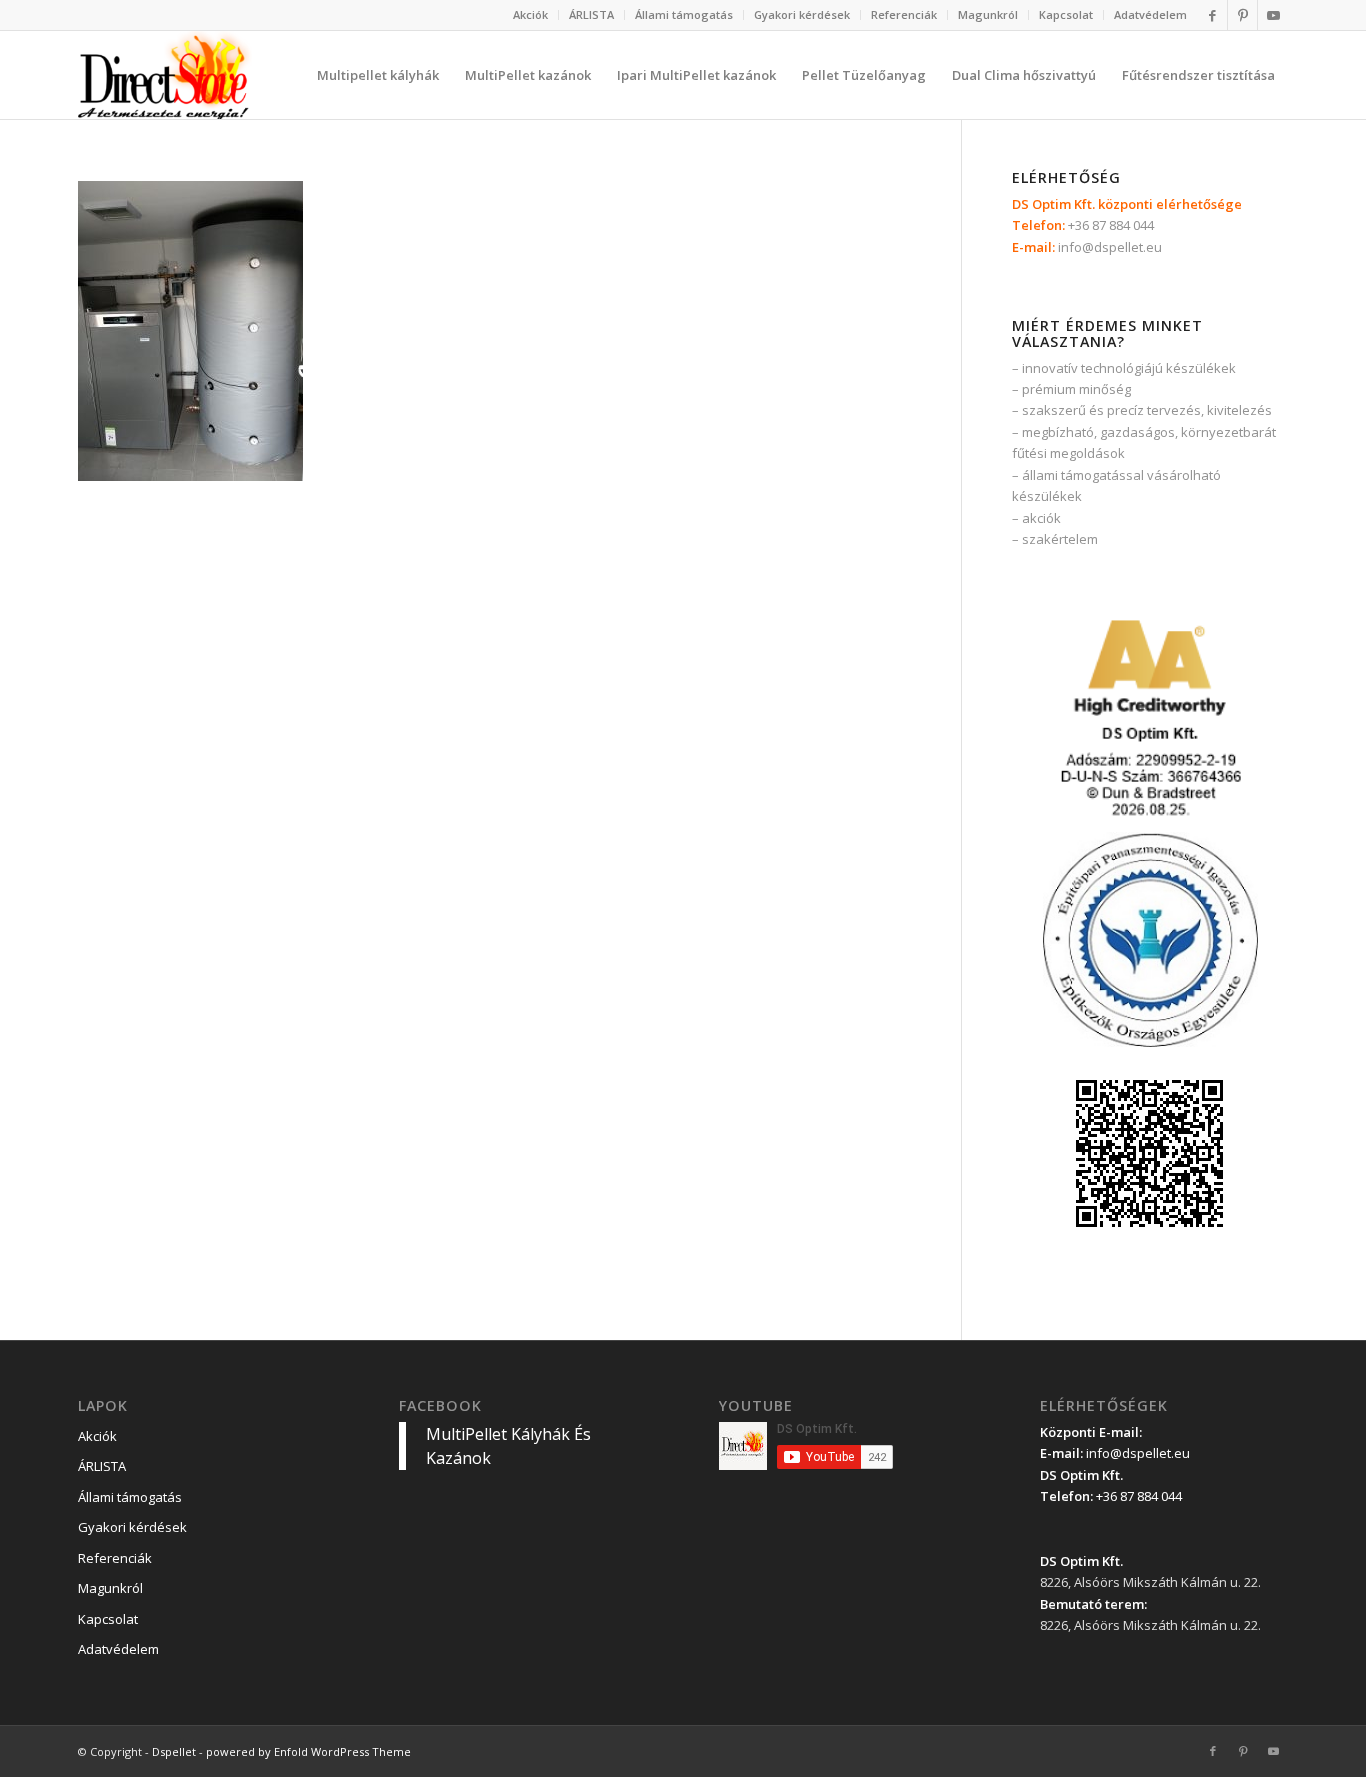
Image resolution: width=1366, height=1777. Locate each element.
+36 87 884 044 (1111, 225)
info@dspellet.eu (1110, 247)
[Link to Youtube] (1273, 15)
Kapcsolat (1066, 14)
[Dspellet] (173, 75)
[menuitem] (531, 15)
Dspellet (174, 1751)
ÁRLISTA (591, 14)
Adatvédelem (1150, 14)
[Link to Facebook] (1212, 15)
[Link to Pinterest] (1242, 15)
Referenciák (904, 14)
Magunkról (988, 14)
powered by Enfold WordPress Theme (308, 1751)
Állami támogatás (684, 14)
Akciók (530, 14)
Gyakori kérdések (802, 14)
